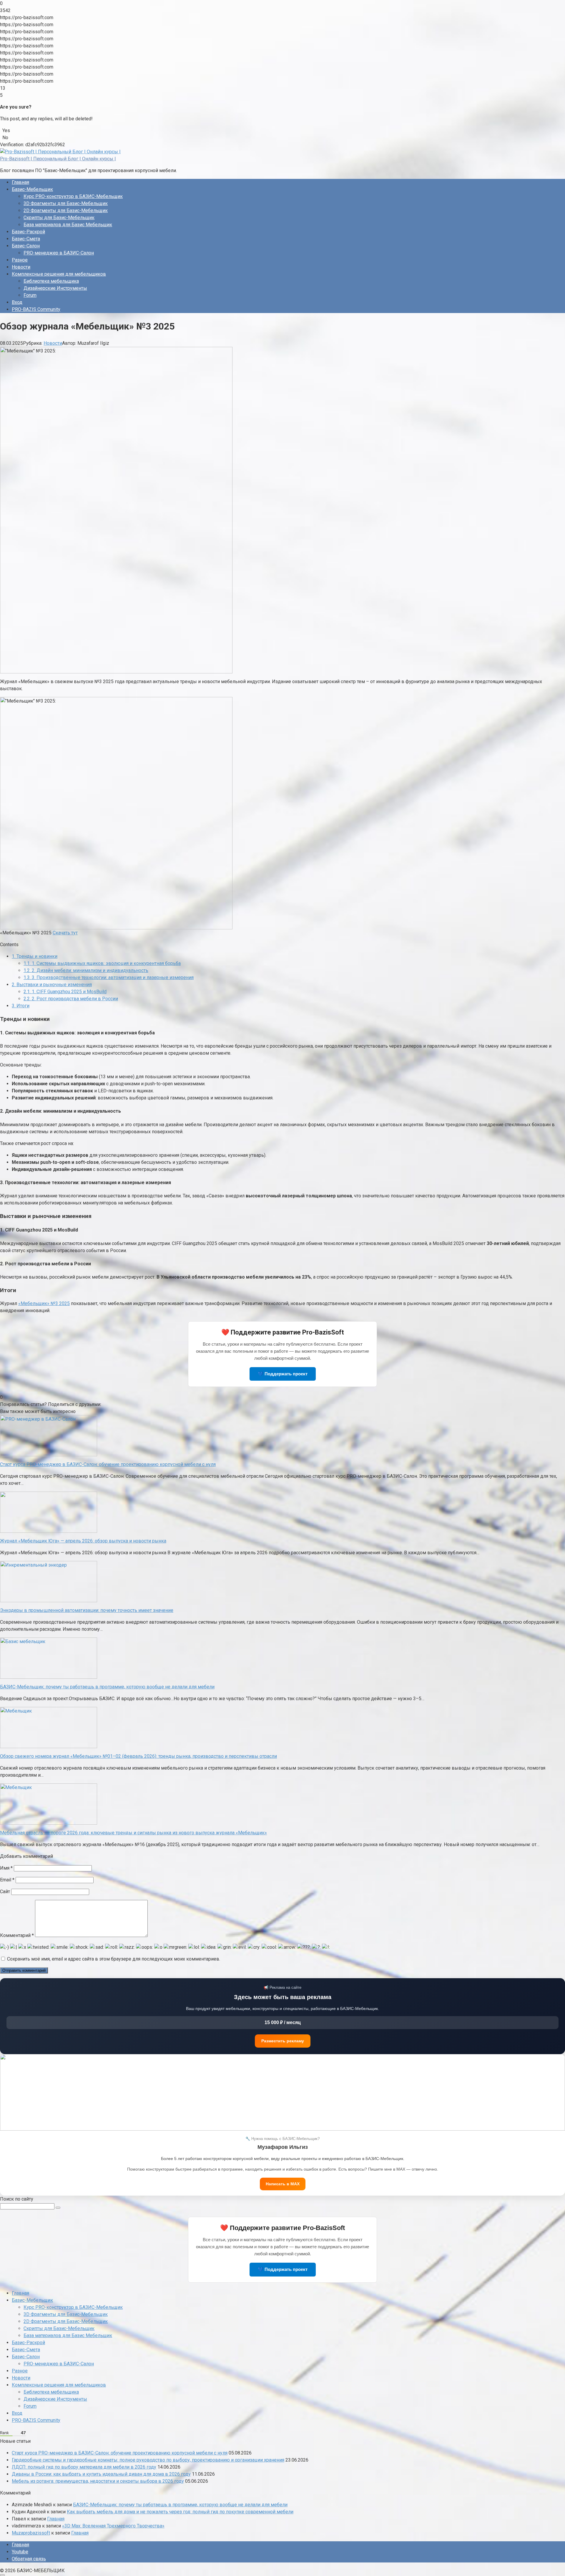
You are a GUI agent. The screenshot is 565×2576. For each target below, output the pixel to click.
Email (7, 1880)
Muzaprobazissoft (31, 2533)
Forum (30, 295)
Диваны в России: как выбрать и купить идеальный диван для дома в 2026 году (101, 2474)
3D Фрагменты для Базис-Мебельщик (66, 203)
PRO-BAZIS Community (36, 309)
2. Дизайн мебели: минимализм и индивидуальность (86, 970)
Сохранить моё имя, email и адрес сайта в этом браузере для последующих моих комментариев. (114, 1959)
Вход (17, 302)
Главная (20, 182)
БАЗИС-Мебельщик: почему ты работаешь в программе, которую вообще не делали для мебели (180, 2505)
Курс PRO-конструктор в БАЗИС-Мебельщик (73, 196)
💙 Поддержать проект (283, 1374)
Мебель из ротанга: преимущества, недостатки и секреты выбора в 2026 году (98, 2481)
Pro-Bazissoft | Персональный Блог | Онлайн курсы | (58, 159)
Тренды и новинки (35, 956)
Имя (6, 1868)
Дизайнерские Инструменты (55, 288)
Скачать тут (65, 933)
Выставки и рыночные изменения (52, 985)
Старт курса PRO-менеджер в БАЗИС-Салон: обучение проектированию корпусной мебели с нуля (120, 2453)
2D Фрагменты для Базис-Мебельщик (66, 210)
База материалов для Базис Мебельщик (68, 225)
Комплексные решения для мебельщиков (59, 274)
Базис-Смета (26, 239)
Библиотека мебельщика (51, 281)
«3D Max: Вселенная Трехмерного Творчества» (113, 2526)
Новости (21, 267)
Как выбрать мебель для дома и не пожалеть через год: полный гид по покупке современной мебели (180, 2512)
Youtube (20, 2552)
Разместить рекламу (283, 2041)
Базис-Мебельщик (32, 189)
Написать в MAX (283, 2184)
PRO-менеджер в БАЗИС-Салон (59, 253)
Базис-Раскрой (28, 232)
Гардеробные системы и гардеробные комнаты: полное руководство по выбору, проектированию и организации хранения (148, 2460)
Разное (20, 260)
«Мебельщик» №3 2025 (44, 1303)
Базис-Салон (26, 246)
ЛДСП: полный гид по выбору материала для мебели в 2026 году (84, 2467)
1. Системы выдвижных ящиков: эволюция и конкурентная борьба (102, 963)
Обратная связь (29, 2559)
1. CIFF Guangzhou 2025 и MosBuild (65, 992)
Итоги (21, 1006)
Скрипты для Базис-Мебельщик (59, 218)
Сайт (5, 1892)
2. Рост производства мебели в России (71, 999)
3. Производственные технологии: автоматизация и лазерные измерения (109, 977)
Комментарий (17, 1935)
